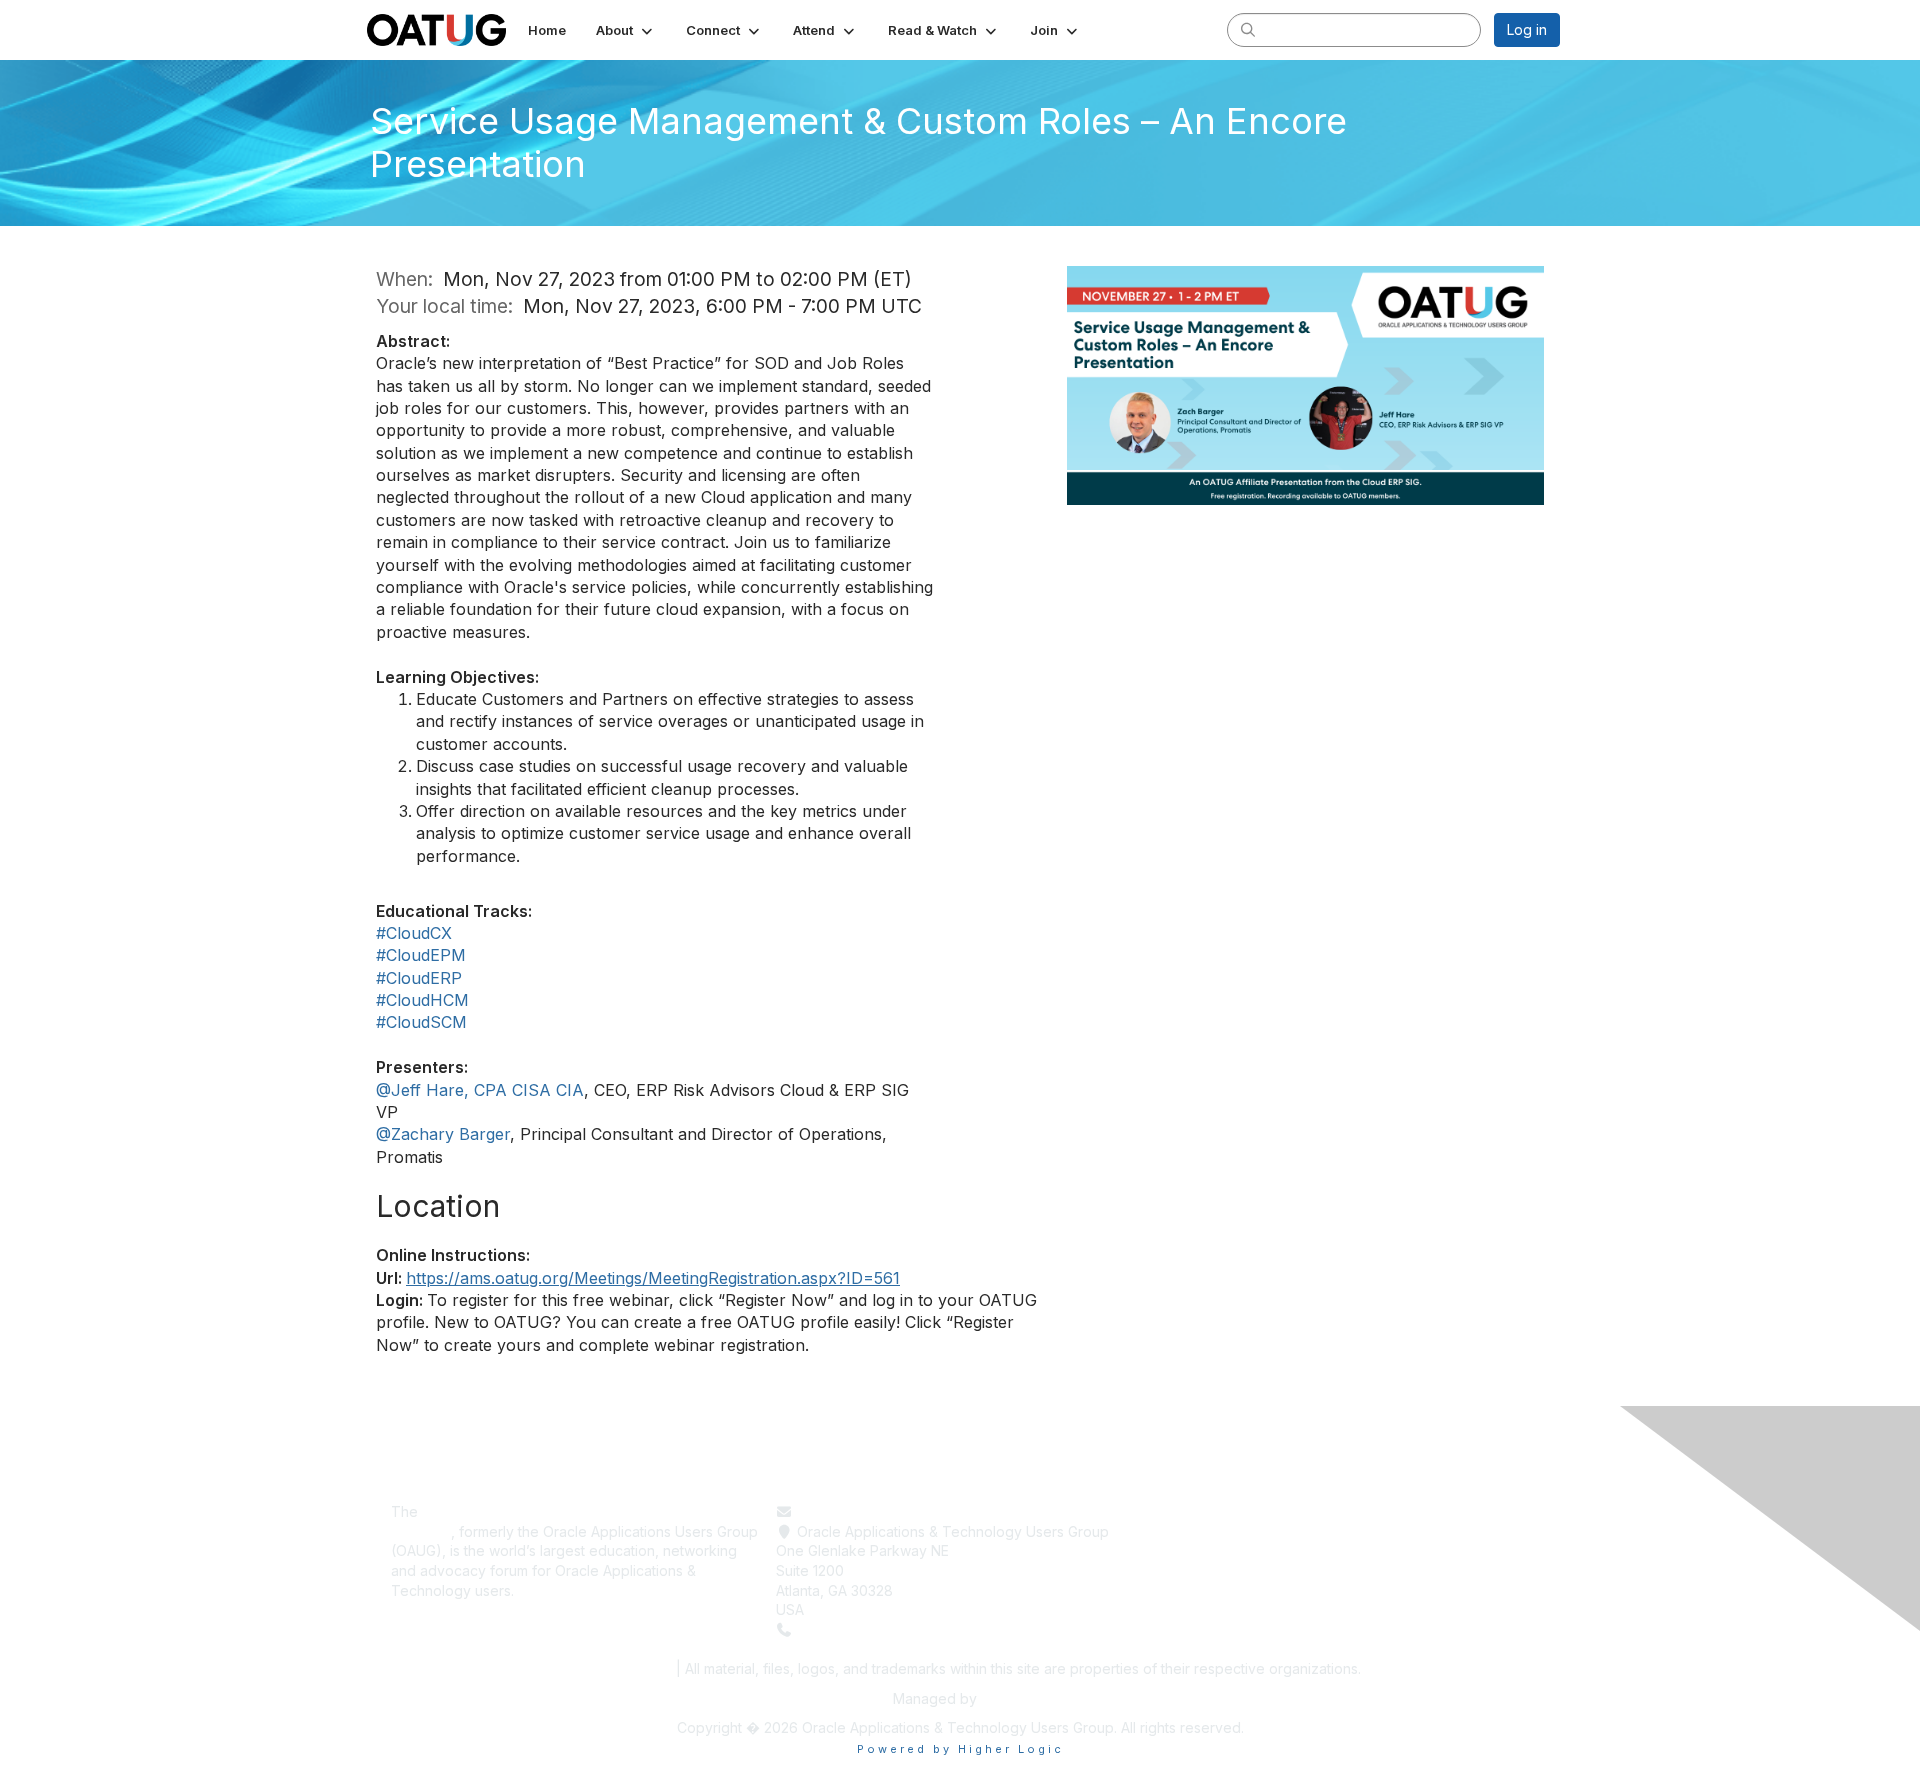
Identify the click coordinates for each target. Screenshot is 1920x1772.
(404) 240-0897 (852, 1629)
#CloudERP (419, 978)
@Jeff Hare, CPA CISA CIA (480, 1090)
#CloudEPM (421, 955)
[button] (626, 30)
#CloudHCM (422, 1000)
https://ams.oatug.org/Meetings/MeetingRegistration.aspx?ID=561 (653, 1278)
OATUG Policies (614, 1668)
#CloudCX (414, 933)
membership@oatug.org (876, 1511)
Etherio (1004, 1698)
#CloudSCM (421, 1022)
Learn (1178, 1531)
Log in (1527, 29)
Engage (1185, 1550)
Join (1174, 1570)
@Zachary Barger (443, 1134)
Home (1179, 1511)
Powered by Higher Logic (960, 1749)
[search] (1248, 29)
